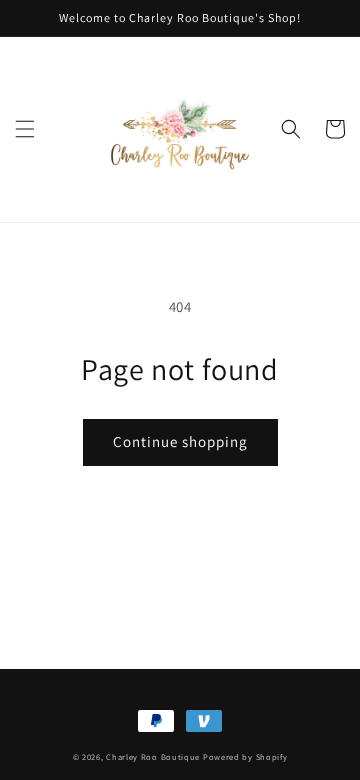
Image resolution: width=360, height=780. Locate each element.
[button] (25, 129)
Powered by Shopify (245, 756)
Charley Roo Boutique (153, 756)
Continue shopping (180, 441)
